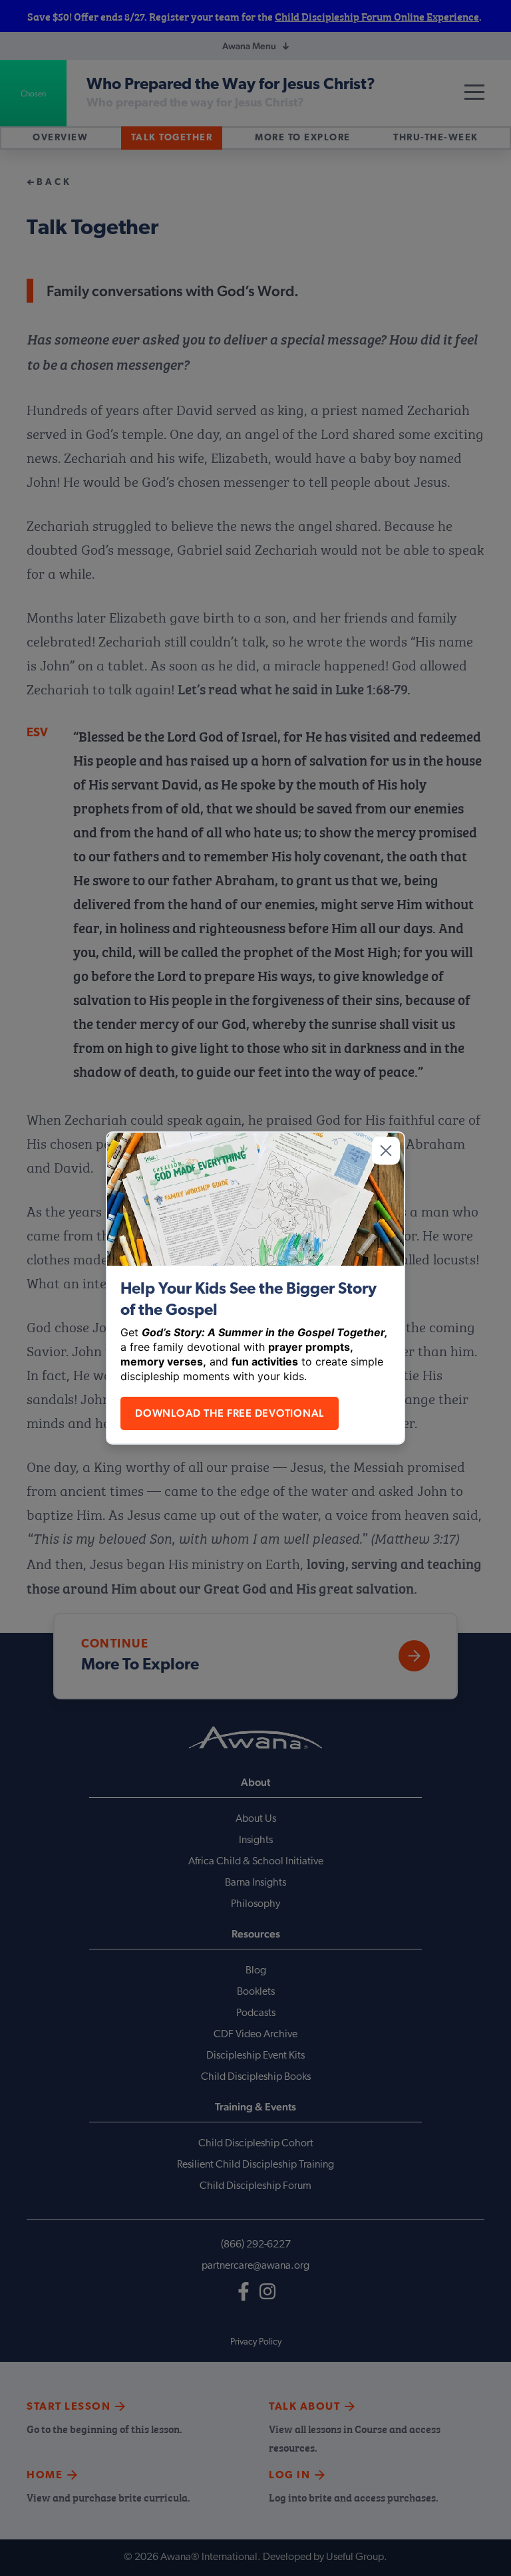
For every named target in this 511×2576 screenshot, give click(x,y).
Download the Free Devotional (230, 1413)
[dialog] (255, 1288)
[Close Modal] (386, 1151)
